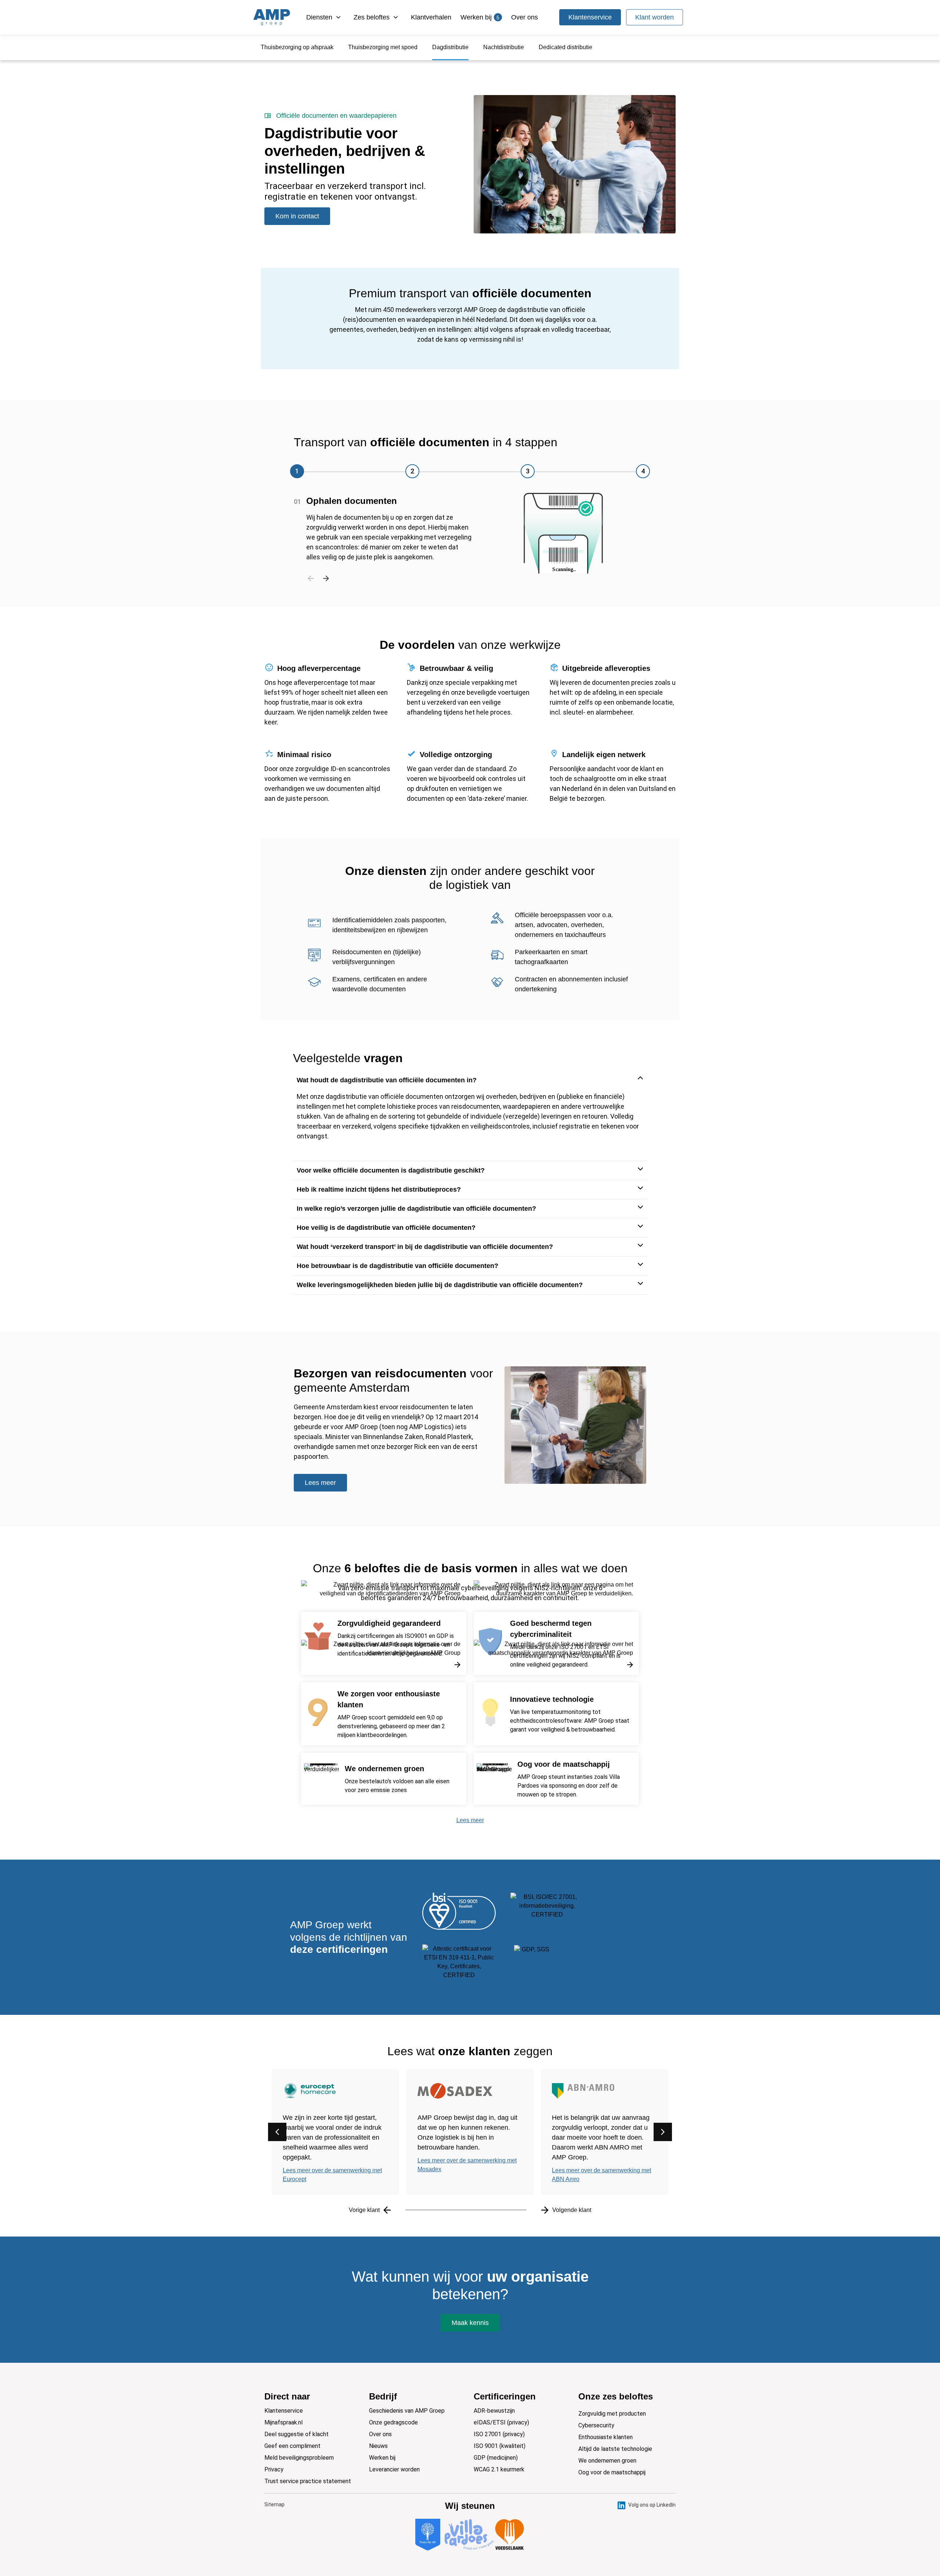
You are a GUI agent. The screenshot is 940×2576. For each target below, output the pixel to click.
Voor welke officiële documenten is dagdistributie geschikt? (391, 1170)
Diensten (319, 17)
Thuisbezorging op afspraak (297, 47)
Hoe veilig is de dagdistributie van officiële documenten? (386, 1228)
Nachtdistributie (504, 47)
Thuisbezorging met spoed (383, 47)
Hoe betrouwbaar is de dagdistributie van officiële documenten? (397, 1266)
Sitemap (274, 2504)
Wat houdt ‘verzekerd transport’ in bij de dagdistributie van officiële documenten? (425, 1247)
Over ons (525, 17)
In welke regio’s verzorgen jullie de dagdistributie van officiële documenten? (416, 1209)
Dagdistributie (450, 47)
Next (326, 577)
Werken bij (480, 17)
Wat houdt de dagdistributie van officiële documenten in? (387, 1080)
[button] (297, 471)
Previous (311, 577)
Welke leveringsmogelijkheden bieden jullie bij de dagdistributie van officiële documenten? (440, 1285)
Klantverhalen (431, 17)
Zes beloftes (372, 17)
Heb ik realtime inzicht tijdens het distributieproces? (379, 1189)
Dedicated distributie (565, 47)
